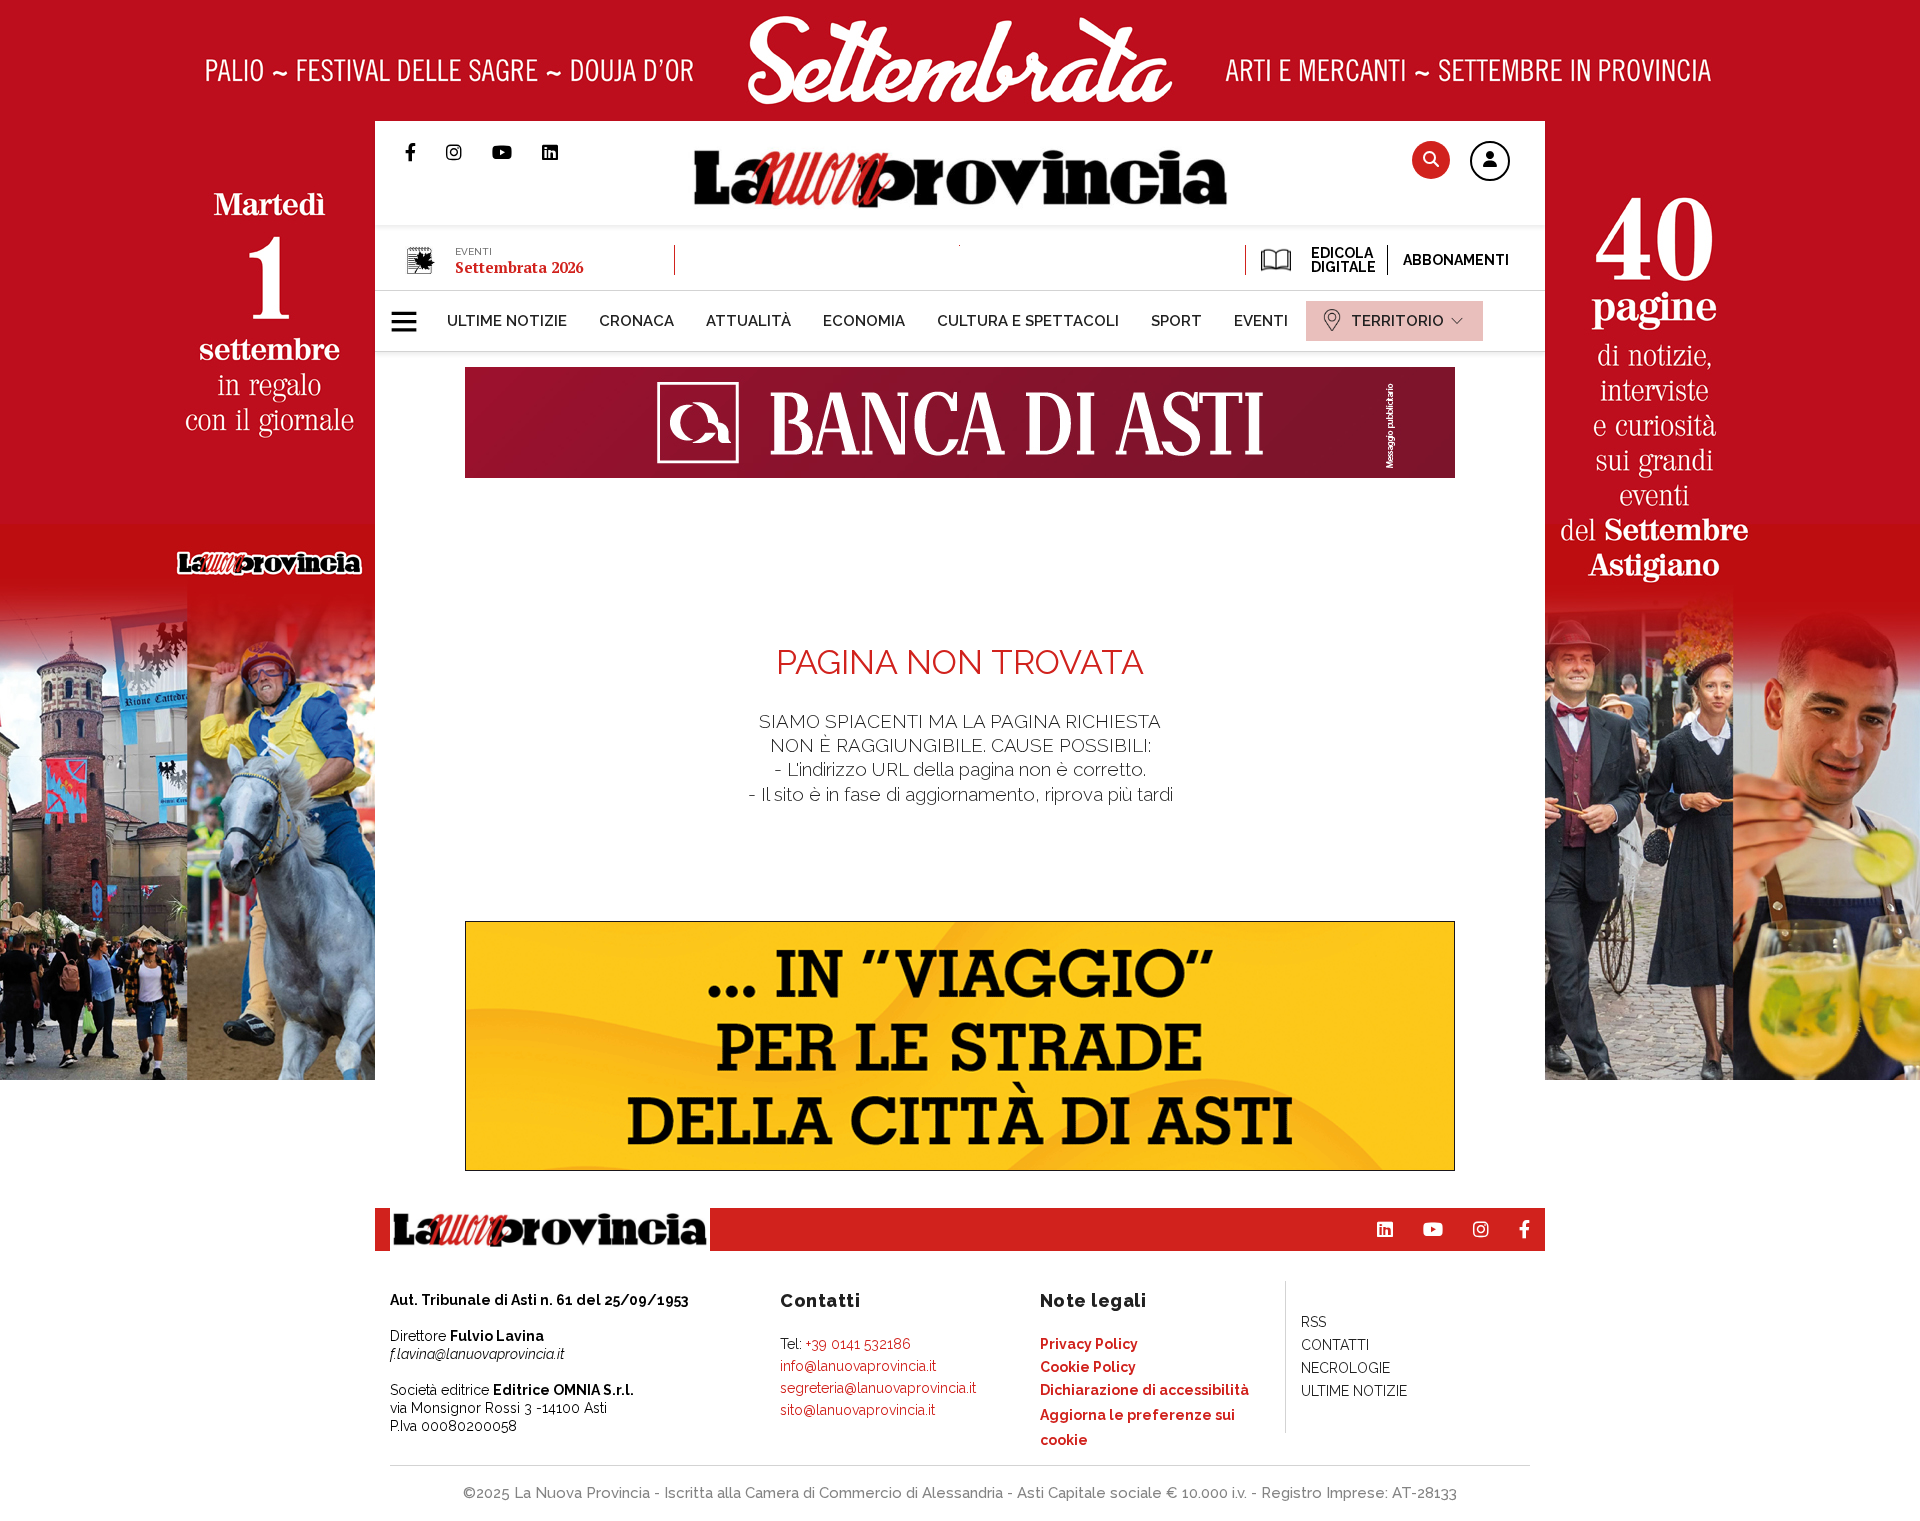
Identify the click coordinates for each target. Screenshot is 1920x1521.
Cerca (1431, 159)
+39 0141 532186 (858, 1344)
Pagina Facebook (425, 152)
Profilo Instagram (469, 152)
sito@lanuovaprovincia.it (857, 1410)
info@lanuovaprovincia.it (858, 1366)
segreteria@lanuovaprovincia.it (878, 1388)
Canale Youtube (517, 152)
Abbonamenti (1456, 260)
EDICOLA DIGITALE (1341, 260)
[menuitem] (507, 321)
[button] (1490, 162)
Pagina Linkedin (565, 152)
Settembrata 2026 (519, 267)
